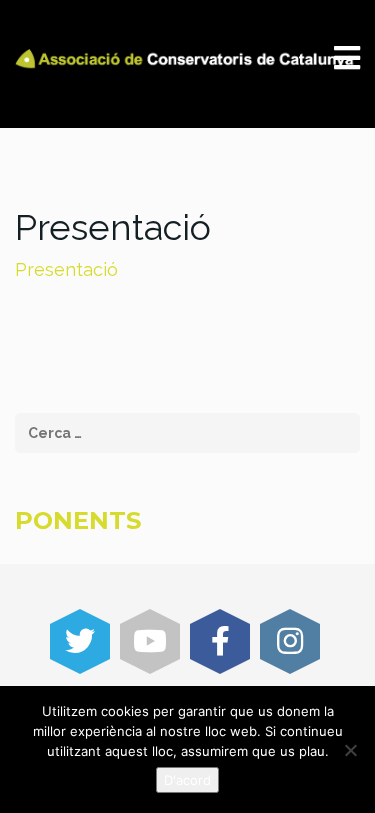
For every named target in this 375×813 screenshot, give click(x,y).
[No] (350, 750)
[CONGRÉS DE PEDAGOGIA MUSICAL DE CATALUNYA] (187, 58)
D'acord (187, 780)
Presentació (66, 269)
